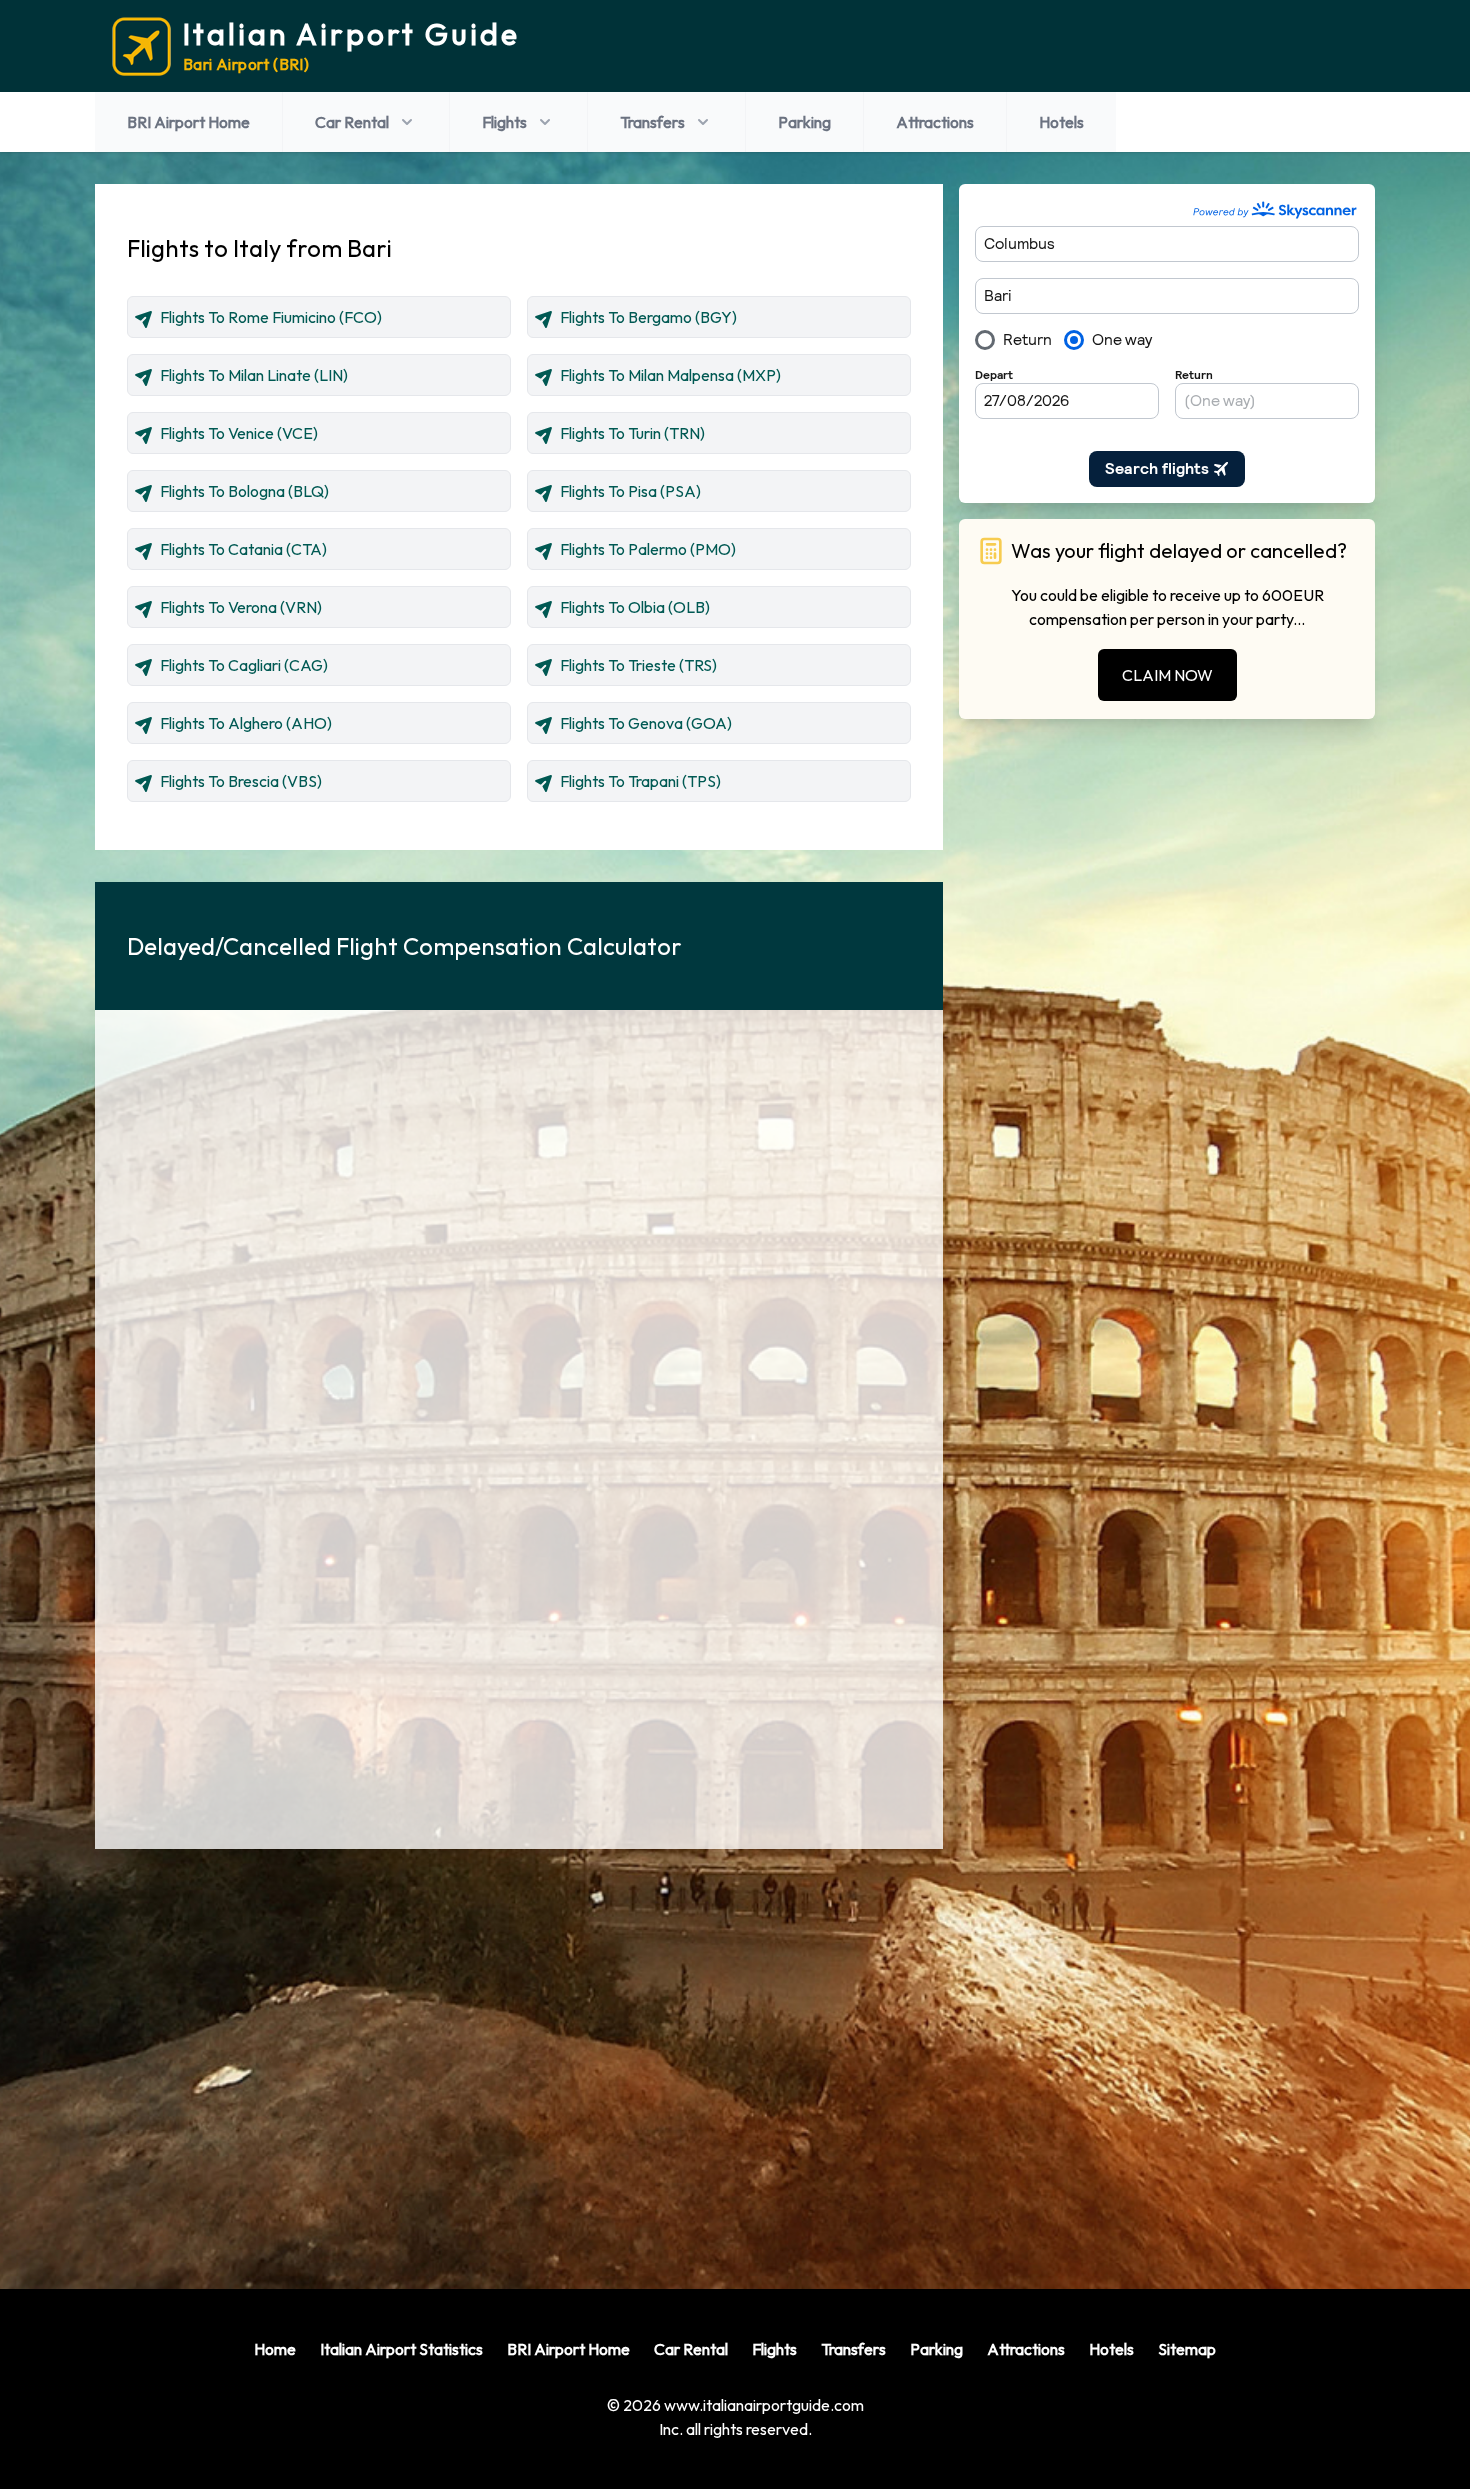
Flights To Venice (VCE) (239, 433)
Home (275, 2349)
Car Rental (352, 122)
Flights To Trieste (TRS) (638, 665)
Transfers (652, 122)
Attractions (935, 122)
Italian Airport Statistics (401, 2349)
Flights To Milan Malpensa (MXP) (670, 375)
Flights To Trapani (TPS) (640, 781)
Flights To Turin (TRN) (632, 433)
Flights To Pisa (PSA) (630, 491)
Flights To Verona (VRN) (241, 607)
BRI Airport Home (188, 122)
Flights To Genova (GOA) (646, 723)
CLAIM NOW (1167, 675)
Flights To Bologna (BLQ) (244, 491)
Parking (804, 122)
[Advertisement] (519, 2053)
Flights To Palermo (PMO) (648, 549)
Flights (504, 122)
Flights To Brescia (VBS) (241, 781)
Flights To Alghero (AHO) (246, 723)
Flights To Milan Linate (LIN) (254, 375)
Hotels (1061, 122)
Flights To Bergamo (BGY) (648, 317)
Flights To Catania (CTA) (243, 549)
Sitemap (1187, 2349)
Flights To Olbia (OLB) (635, 607)
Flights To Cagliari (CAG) (244, 665)
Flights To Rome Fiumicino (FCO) (271, 317)
